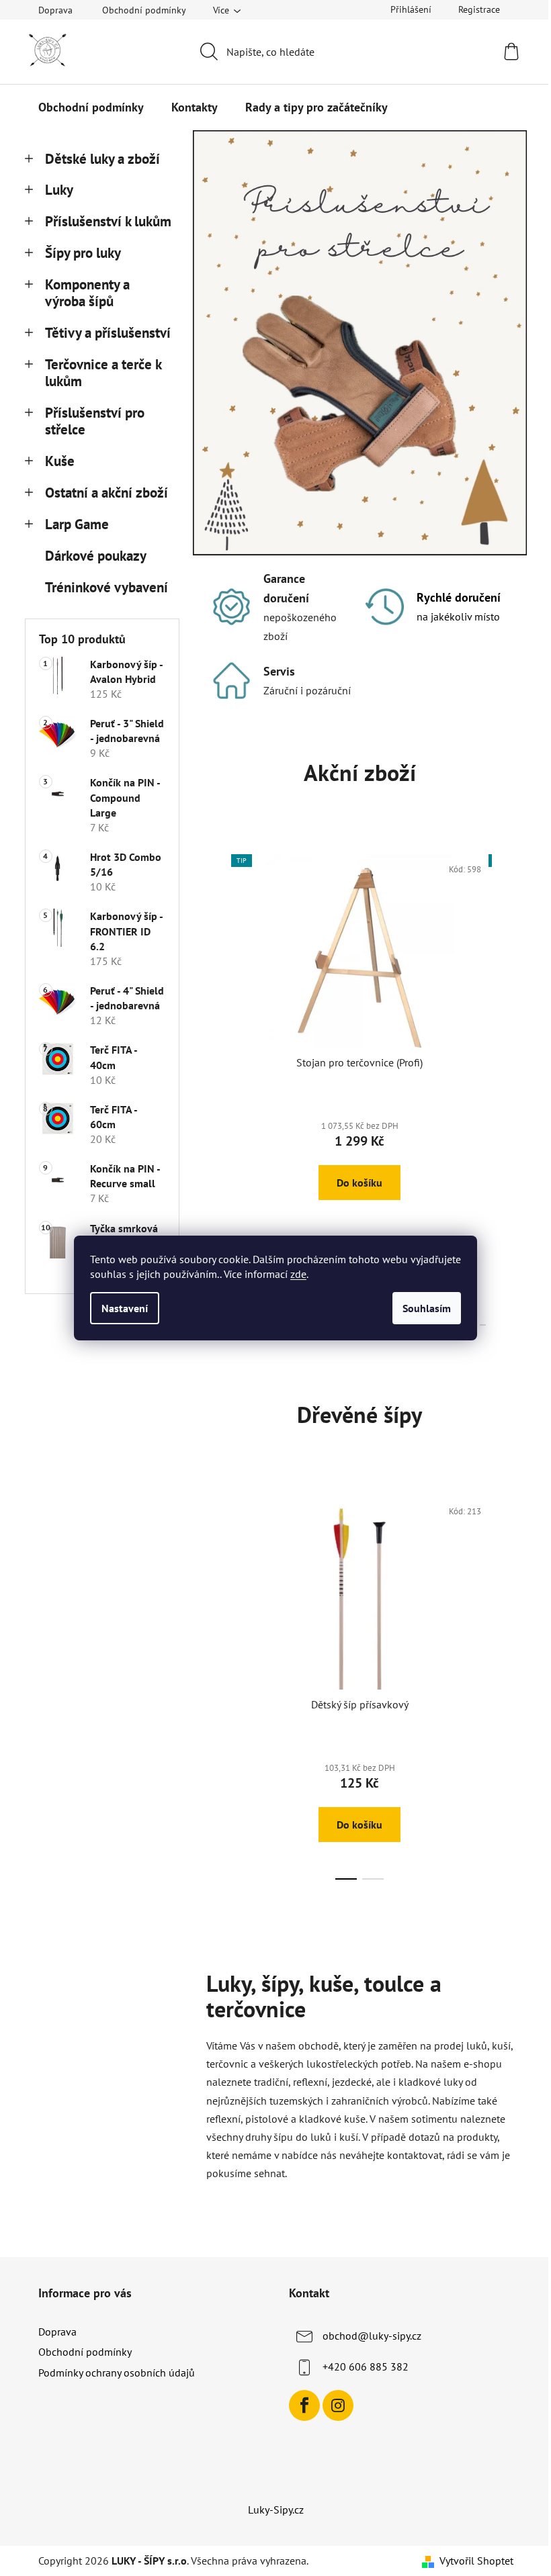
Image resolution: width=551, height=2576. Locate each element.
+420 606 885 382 (366, 2366)
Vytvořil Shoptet (476, 2561)
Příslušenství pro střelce (95, 421)
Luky (59, 190)
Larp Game (77, 524)
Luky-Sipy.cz (276, 2510)
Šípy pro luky (83, 253)
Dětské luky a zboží (102, 159)
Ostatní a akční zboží (107, 493)
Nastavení (125, 1308)
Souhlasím (427, 1308)
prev (217, 1087)
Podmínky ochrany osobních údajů (117, 2373)
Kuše (60, 461)
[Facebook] (304, 2405)
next (503, 1087)
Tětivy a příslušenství (108, 333)
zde (298, 1274)
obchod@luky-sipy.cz (372, 2336)
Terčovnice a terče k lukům (103, 373)
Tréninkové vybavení (107, 587)
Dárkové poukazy (95, 556)
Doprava (55, 10)
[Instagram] (338, 2405)
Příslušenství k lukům (108, 221)
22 (483, 1325)
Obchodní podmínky (144, 10)
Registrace (479, 9)
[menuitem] (91, 107)
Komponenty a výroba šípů (87, 293)
